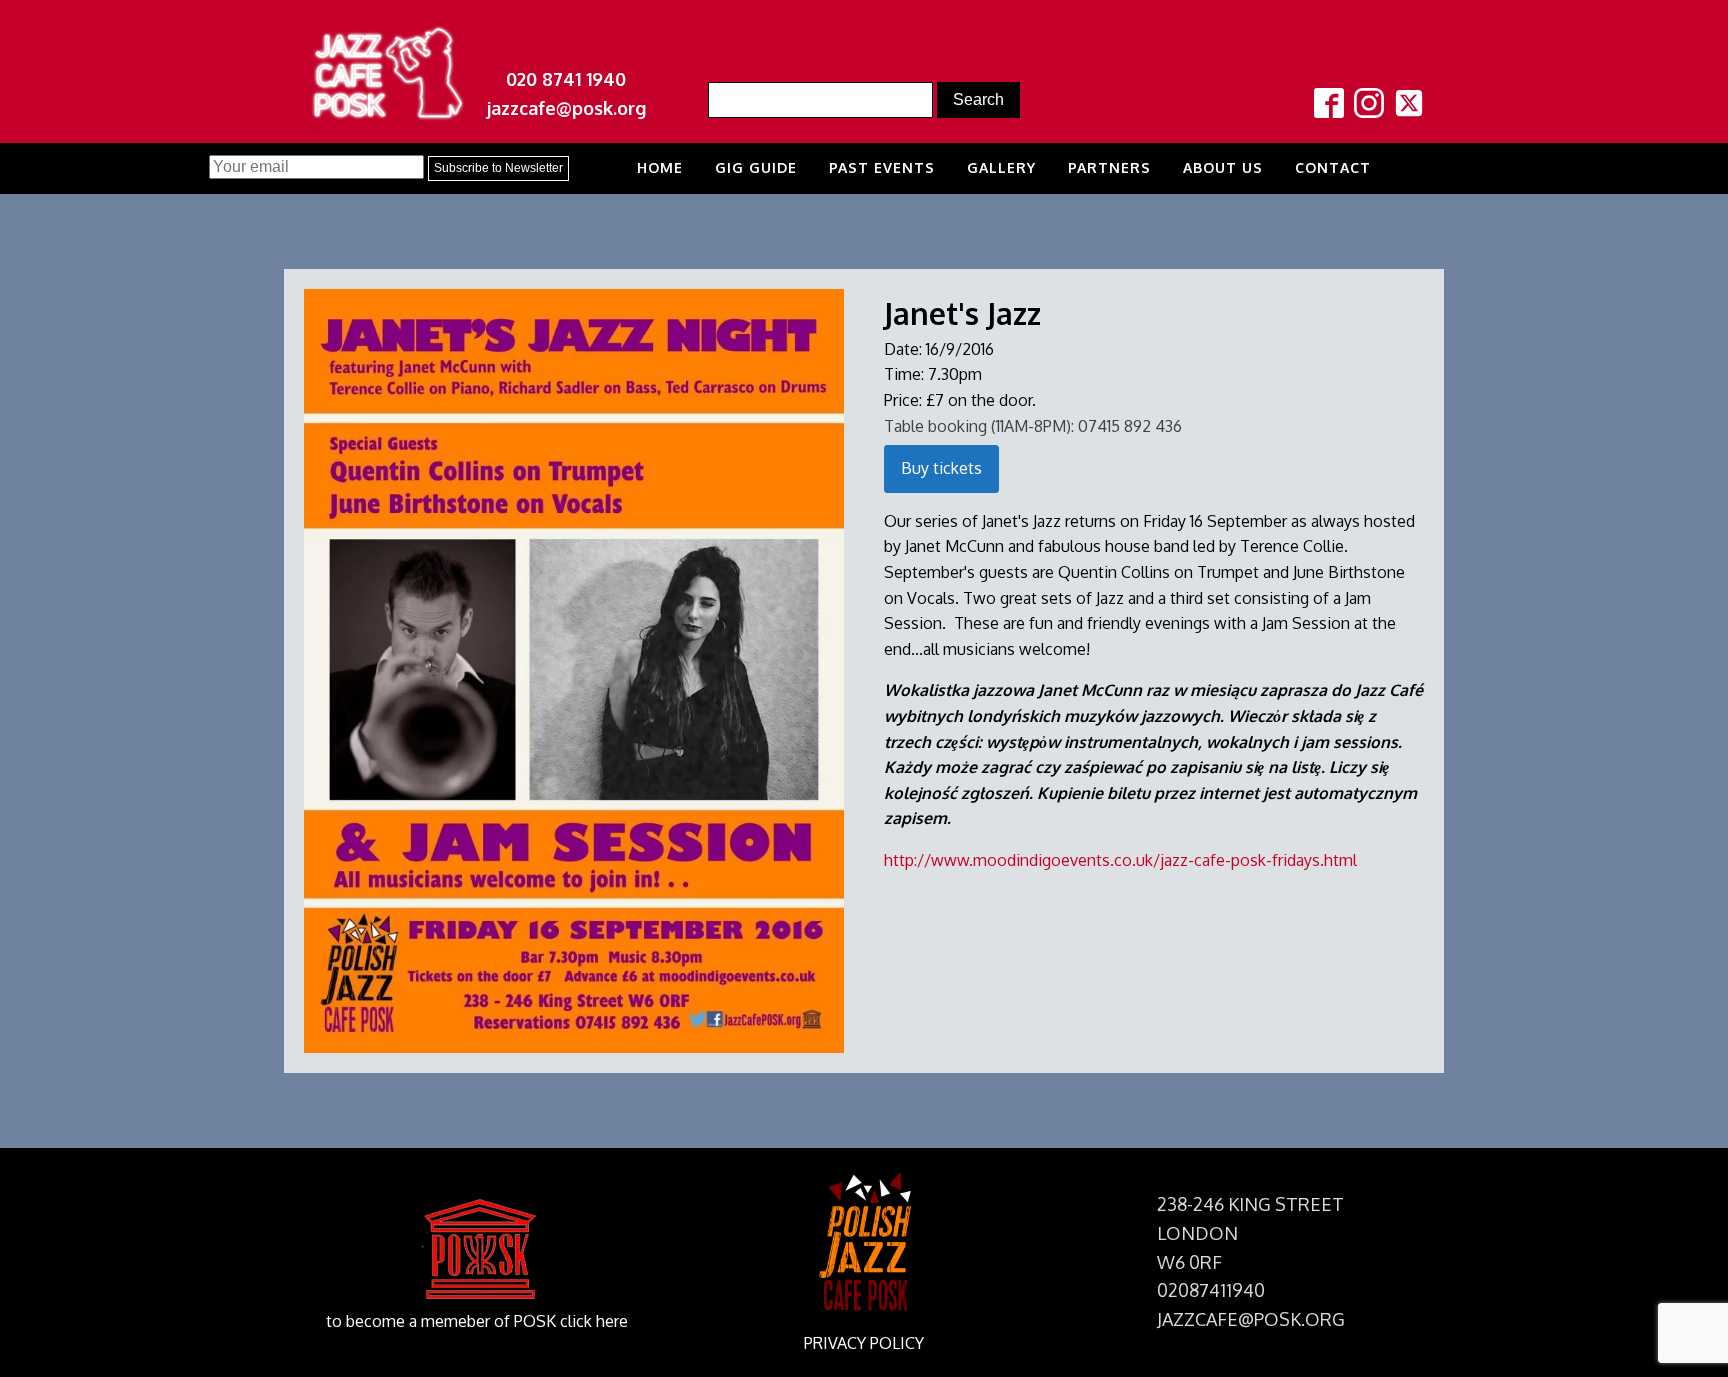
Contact (1333, 167)
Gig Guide (756, 167)
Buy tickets (941, 468)
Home (660, 167)
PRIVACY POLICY (864, 1343)
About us (1223, 167)
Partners (1109, 167)
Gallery (1001, 167)
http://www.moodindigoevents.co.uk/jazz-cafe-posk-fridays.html (1120, 860)
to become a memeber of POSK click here (477, 1321)
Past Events (882, 167)
